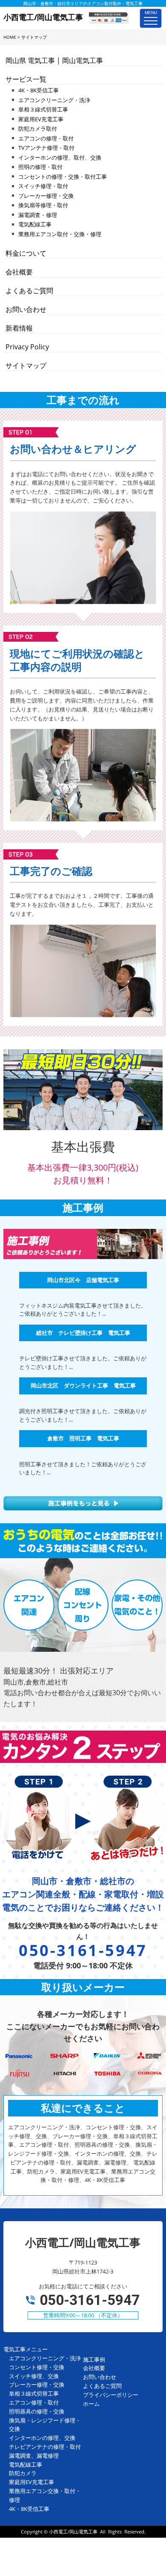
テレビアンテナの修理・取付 (45, 2447)
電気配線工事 (35, 224)
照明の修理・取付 (40, 167)
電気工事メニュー (26, 2349)
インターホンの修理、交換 (42, 2438)
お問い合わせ (26, 309)
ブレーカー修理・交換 (46, 196)
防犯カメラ (23, 2473)
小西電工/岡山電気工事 (73, 2532)
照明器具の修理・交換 (37, 2411)
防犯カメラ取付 (38, 129)
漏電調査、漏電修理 (34, 2456)
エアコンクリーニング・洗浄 (54, 100)
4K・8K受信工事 (39, 90)
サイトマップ (26, 366)
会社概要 (19, 272)
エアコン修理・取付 (34, 2402)
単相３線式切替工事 (43, 109)
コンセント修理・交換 (37, 2367)
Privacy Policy (27, 347)
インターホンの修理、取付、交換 (60, 157)
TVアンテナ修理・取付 (46, 148)
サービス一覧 (26, 79)
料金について (26, 253)
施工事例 (94, 2359)
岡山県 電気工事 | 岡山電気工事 (54, 60)
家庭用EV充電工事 (41, 119)
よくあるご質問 (29, 291)
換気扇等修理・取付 (43, 205)
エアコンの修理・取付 (46, 138)
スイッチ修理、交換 (34, 2376)
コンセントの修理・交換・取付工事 (63, 177)
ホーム (91, 2404)
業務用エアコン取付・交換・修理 (60, 234)
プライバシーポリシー (111, 2395)
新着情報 (19, 328)
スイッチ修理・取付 (43, 186)
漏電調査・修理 (38, 215)
